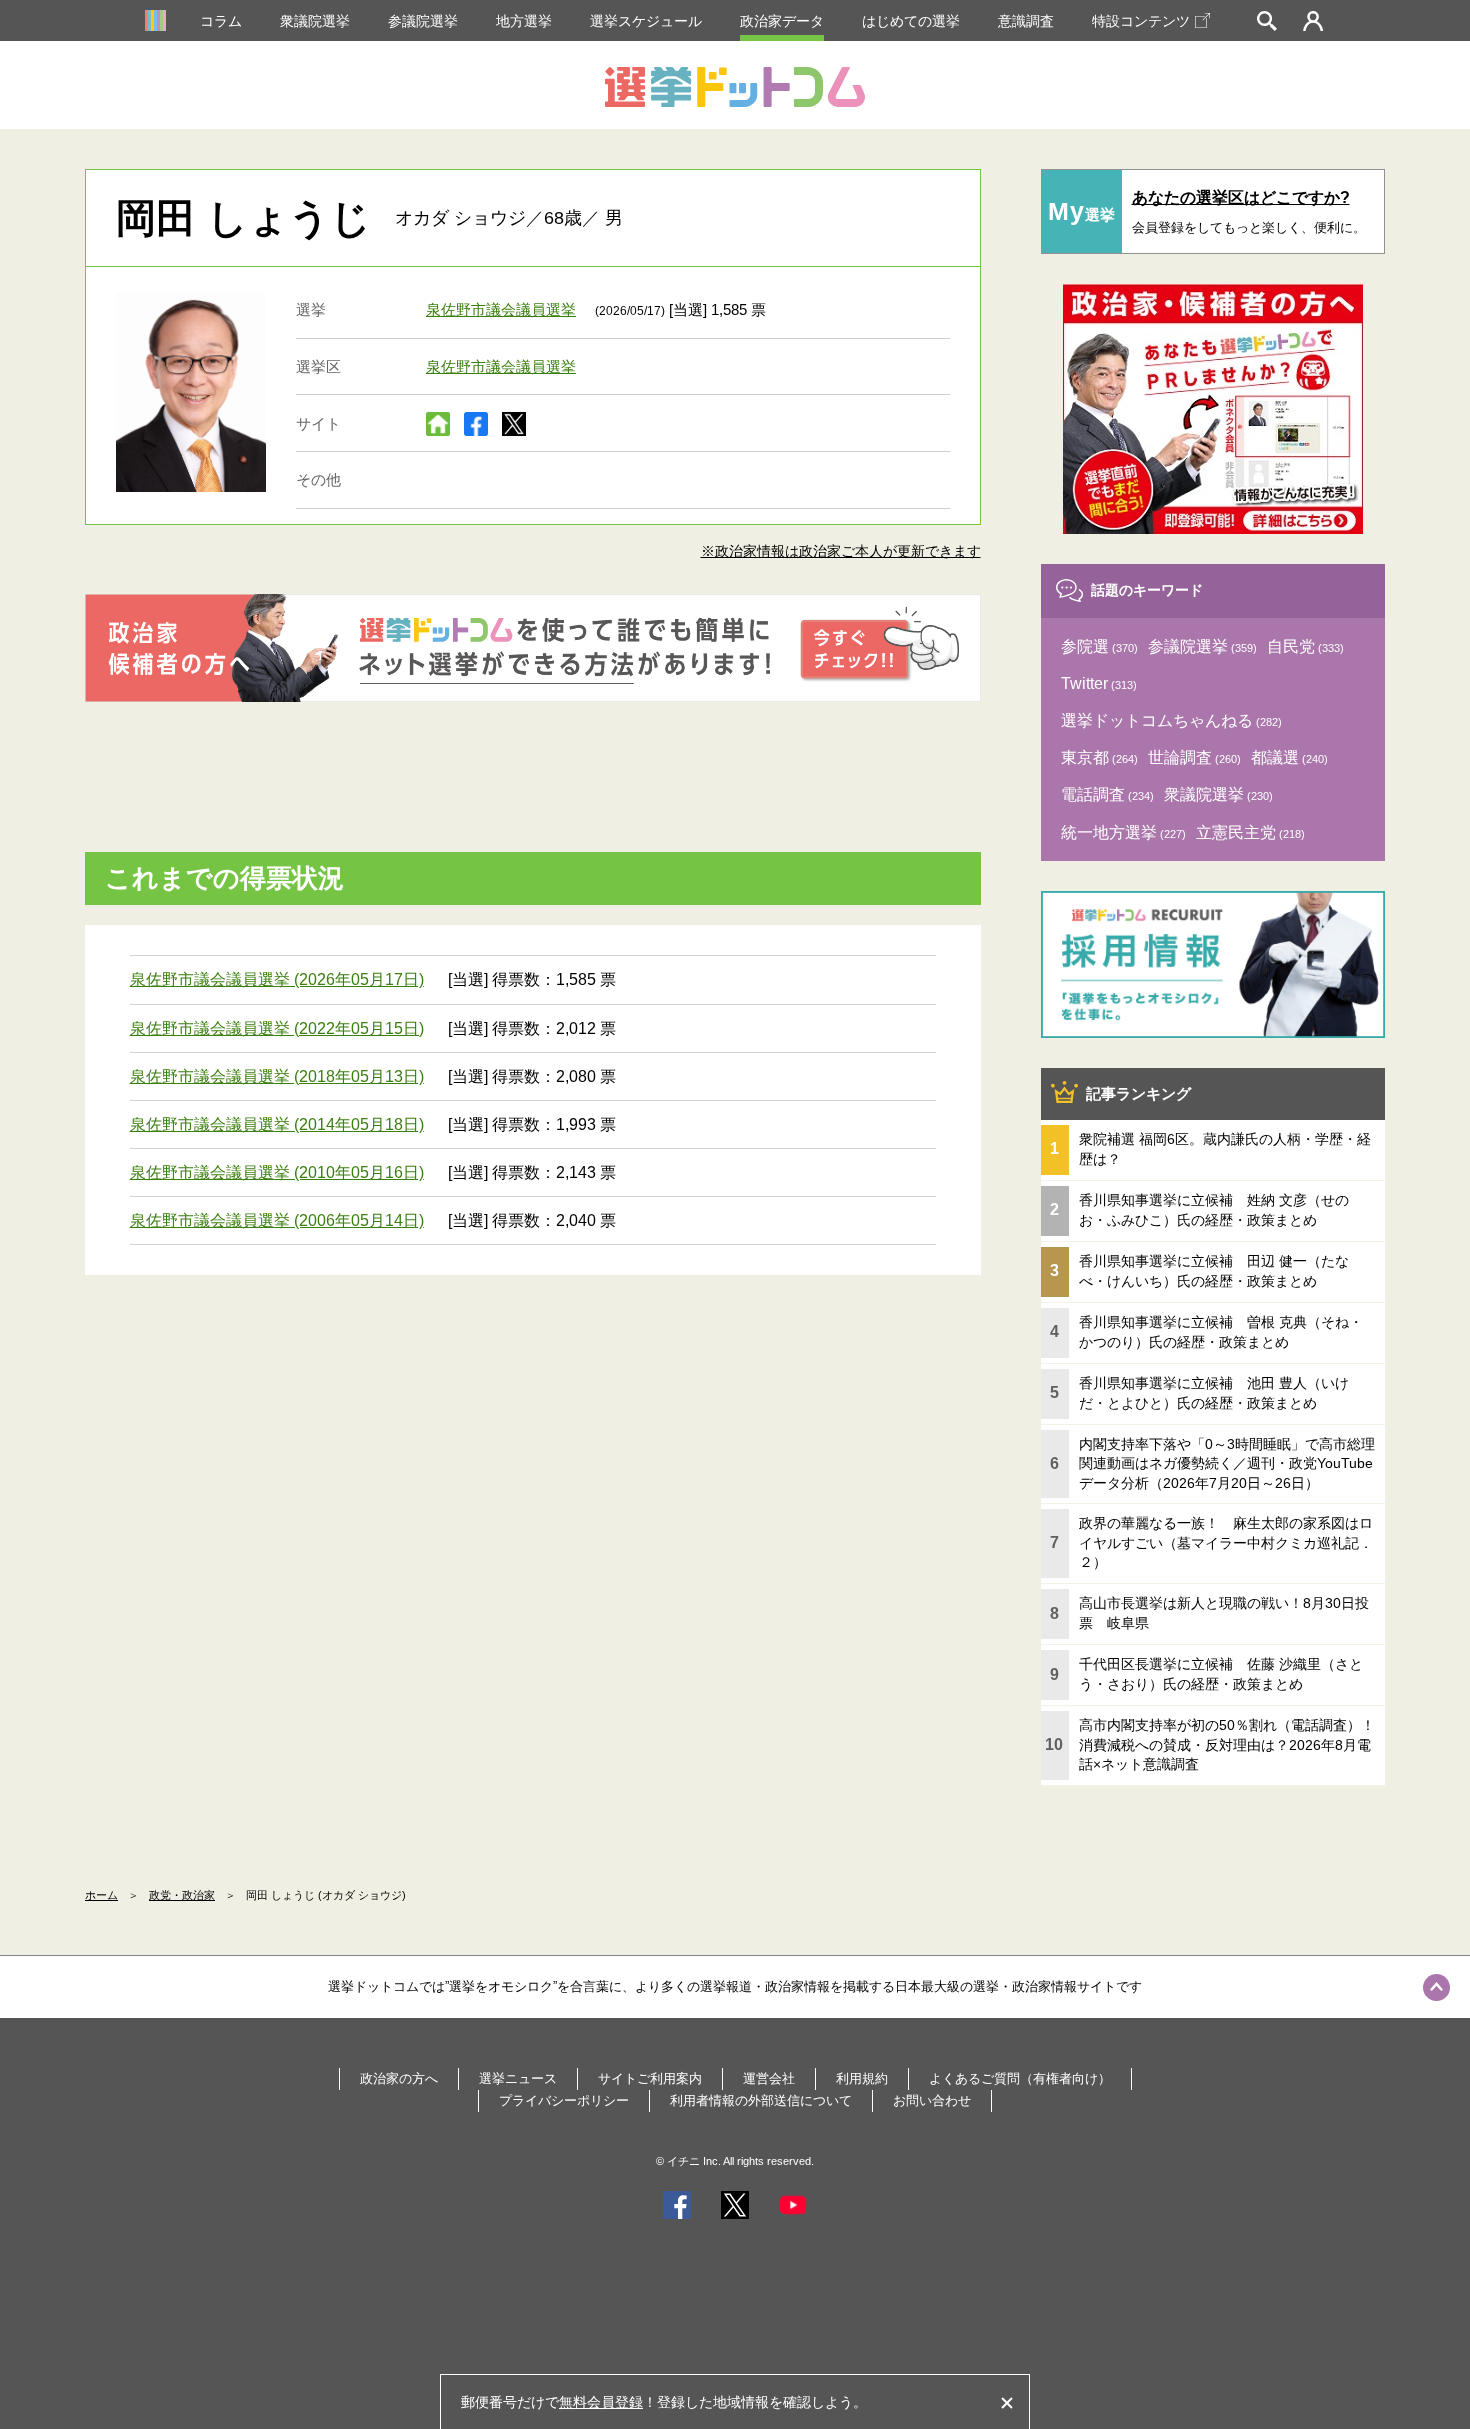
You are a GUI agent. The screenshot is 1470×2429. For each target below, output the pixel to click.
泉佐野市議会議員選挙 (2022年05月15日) (277, 1028)
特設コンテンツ (1141, 21)
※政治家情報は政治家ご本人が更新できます (841, 551)
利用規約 (862, 2078)
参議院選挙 (423, 21)
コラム (221, 21)
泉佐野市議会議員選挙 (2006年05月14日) (277, 1220)
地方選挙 (524, 21)
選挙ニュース (518, 2078)
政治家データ (782, 21)
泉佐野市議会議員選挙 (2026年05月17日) (277, 979)
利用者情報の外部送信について (761, 2100)
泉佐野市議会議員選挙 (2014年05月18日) (277, 1124)
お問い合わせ (932, 2100)
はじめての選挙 (911, 21)
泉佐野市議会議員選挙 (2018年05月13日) (277, 1076)
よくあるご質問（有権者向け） (1020, 2078)
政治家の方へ (399, 2078)
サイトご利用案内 (650, 2078)
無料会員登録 (601, 2402)
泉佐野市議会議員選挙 (501, 309)
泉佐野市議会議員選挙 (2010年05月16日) (277, 1172)
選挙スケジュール (646, 21)
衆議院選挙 (315, 21)
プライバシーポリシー (564, 2100)
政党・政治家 (182, 1895)
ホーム (101, 1895)
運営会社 (769, 2078)
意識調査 (1026, 21)
